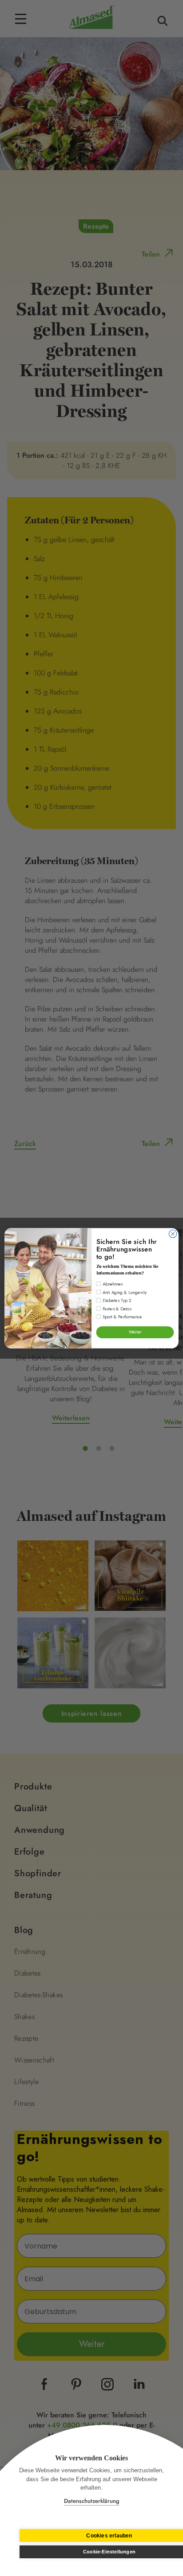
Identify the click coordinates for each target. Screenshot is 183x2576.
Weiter (135, 1332)
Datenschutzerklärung (92, 2501)
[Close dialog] (173, 1234)
